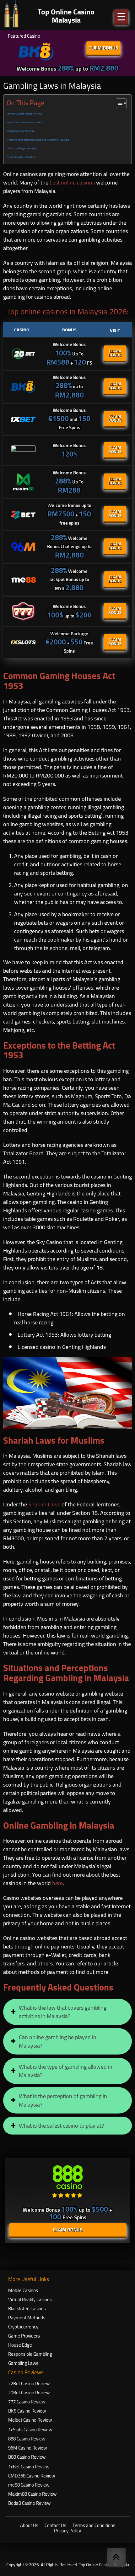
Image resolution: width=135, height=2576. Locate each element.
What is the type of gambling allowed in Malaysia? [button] (66, 2071)
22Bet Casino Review (29, 2384)
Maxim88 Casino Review (32, 2494)
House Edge (20, 2345)
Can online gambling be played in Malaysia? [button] (58, 2041)
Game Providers (24, 2336)
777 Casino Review (27, 2402)
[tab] (67, 2012)
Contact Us (55, 2525)
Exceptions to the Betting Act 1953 (25, 123)
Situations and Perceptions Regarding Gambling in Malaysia (38, 140)
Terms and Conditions (94, 2525)
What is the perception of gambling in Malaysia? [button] (63, 2100)
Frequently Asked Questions (22, 157)
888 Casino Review (27, 2439)
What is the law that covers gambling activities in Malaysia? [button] (63, 2012)
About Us (29, 2525)
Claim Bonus (103, 48)
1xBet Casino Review (29, 2467)
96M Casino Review (27, 2448)
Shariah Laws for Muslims (20, 131)
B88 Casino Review (27, 2457)
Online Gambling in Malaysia (21, 149)
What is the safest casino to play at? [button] (61, 2126)
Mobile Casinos (23, 2290)
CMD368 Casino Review (32, 2476)
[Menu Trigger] (121, 16)
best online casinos (72, 182)
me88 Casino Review (29, 2485)
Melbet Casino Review (30, 2420)
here (57, 1883)
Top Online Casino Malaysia (104, 2565)
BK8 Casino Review (27, 2411)
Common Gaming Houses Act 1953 (24, 114)
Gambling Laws (23, 2363)
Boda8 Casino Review (29, 2503)
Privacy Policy (67, 2531)
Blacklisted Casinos (27, 2309)
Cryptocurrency (23, 2327)
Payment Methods (27, 2318)
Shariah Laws (44, 1504)
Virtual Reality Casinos (30, 2299)
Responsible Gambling (30, 2354)
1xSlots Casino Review (30, 2430)
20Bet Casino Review (29, 2393)
